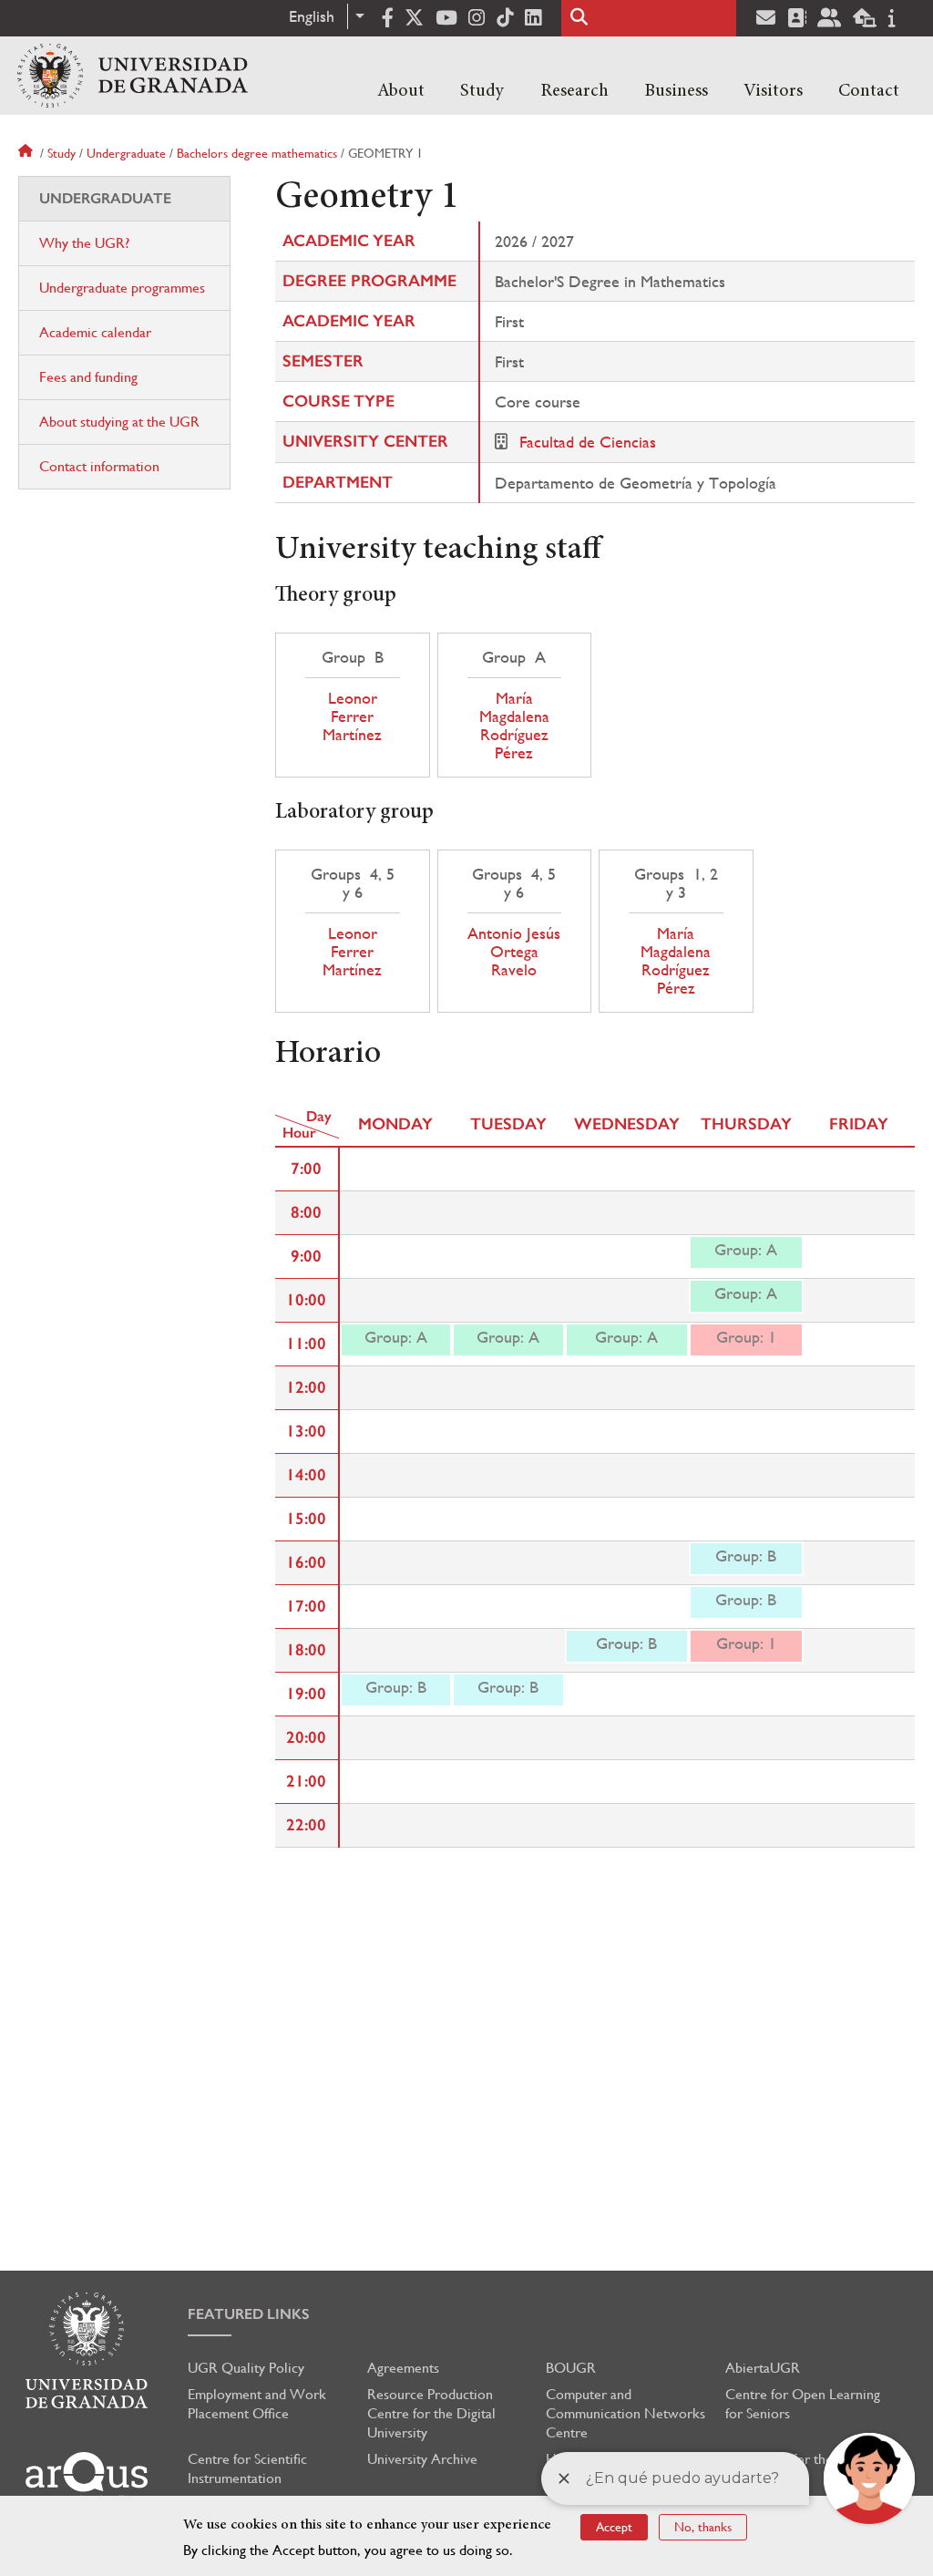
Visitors (773, 91)
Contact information (99, 466)
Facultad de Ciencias (588, 442)
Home (27, 153)
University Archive (422, 2459)
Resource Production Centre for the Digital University (431, 2413)
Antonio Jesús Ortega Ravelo (514, 952)
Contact (869, 91)
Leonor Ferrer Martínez (352, 716)
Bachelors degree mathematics (257, 153)
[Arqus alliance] (87, 2478)
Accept (614, 2527)
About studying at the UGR (119, 422)
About (401, 91)
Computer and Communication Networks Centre (625, 2413)
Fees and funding (88, 377)
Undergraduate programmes (122, 288)
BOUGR (571, 2368)
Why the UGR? (84, 243)
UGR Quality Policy (246, 2368)
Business (676, 91)
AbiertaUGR (763, 2368)
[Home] (133, 76)
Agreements (403, 2368)
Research (574, 91)
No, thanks (703, 2527)
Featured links (249, 2314)
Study (482, 91)
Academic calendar (95, 332)
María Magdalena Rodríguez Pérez (514, 726)
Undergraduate (126, 153)
